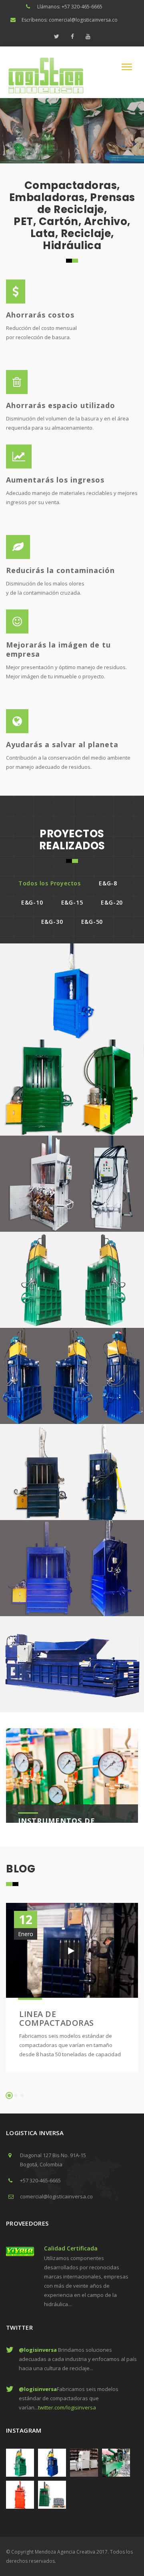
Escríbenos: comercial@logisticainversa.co (70, 20)
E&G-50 (92, 922)
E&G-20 (112, 902)
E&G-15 (72, 902)
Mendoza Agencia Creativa (65, 2552)
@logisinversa (38, 2350)
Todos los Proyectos (50, 883)
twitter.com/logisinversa (67, 2407)
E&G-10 (32, 902)
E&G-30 (52, 922)
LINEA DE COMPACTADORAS (57, 2018)
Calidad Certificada (71, 2248)
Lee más (9, 147)
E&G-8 (108, 883)
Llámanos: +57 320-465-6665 (70, 7)
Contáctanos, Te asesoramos (53, 147)
